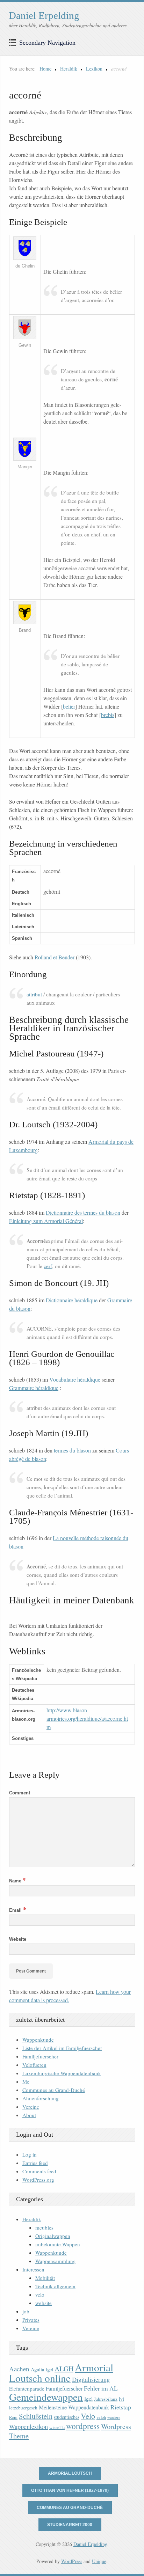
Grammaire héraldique (34, 1388)
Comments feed (39, 2171)
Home (45, 69)
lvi (121, 2399)
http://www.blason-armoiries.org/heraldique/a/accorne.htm (87, 1718)
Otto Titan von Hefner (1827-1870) (70, 2490)
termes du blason (72, 1450)
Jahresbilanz (106, 2399)
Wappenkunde (38, 2040)
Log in (30, 2154)
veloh (101, 2417)
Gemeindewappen (46, 2397)
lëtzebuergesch (23, 2408)
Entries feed (35, 2163)
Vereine (31, 2107)
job (26, 2311)
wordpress (83, 2426)
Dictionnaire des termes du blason (83, 1212)
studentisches (67, 2417)
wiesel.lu (57, 2427)
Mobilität (45, 2278)
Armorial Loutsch (70, 2473)
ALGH (64, 2369)
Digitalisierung (91, 2379)
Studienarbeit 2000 (70, 2525)
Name (17, 1881)
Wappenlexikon (28, 2427)
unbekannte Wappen (58, 2244)
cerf (48, 1266)
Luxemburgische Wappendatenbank (62, 2073)
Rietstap (121, 2407)
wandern (114, 2417)
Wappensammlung (56, 2261)
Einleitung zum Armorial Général (46, 1221)
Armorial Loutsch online (61, 2373)
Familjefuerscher (40, 2056)
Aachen (19, 2369)
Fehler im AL (101, 2388)
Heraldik (69, 69)
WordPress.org (38, 2180)
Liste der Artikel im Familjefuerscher (62, 2048)
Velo (88, 2416)
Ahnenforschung (41, 2098)
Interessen (33, 2269)
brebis (108, 715)
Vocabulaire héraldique (75, 1379)
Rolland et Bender (55, 957)
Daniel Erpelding (44, 15)
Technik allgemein (55, 2286)
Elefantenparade (27, 2388)
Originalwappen (53, 2236)
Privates (31, 2320)
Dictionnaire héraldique (72, 1300)
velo (40, 2295)
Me (26, 2081)
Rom (13, 2417)
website (44, 2303)
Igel (88, 2398)
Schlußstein (36, 2416)
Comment (20, 1793)
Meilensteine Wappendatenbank (74, 2407)
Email (18, 1910)
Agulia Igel (42, 2369)
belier (69, 706)
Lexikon (94, 69)
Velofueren (34, 2065)
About (29, 2115)
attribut (34, 994)
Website (18, 1939)
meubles (44, 2227)
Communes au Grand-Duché (54, 2090)
